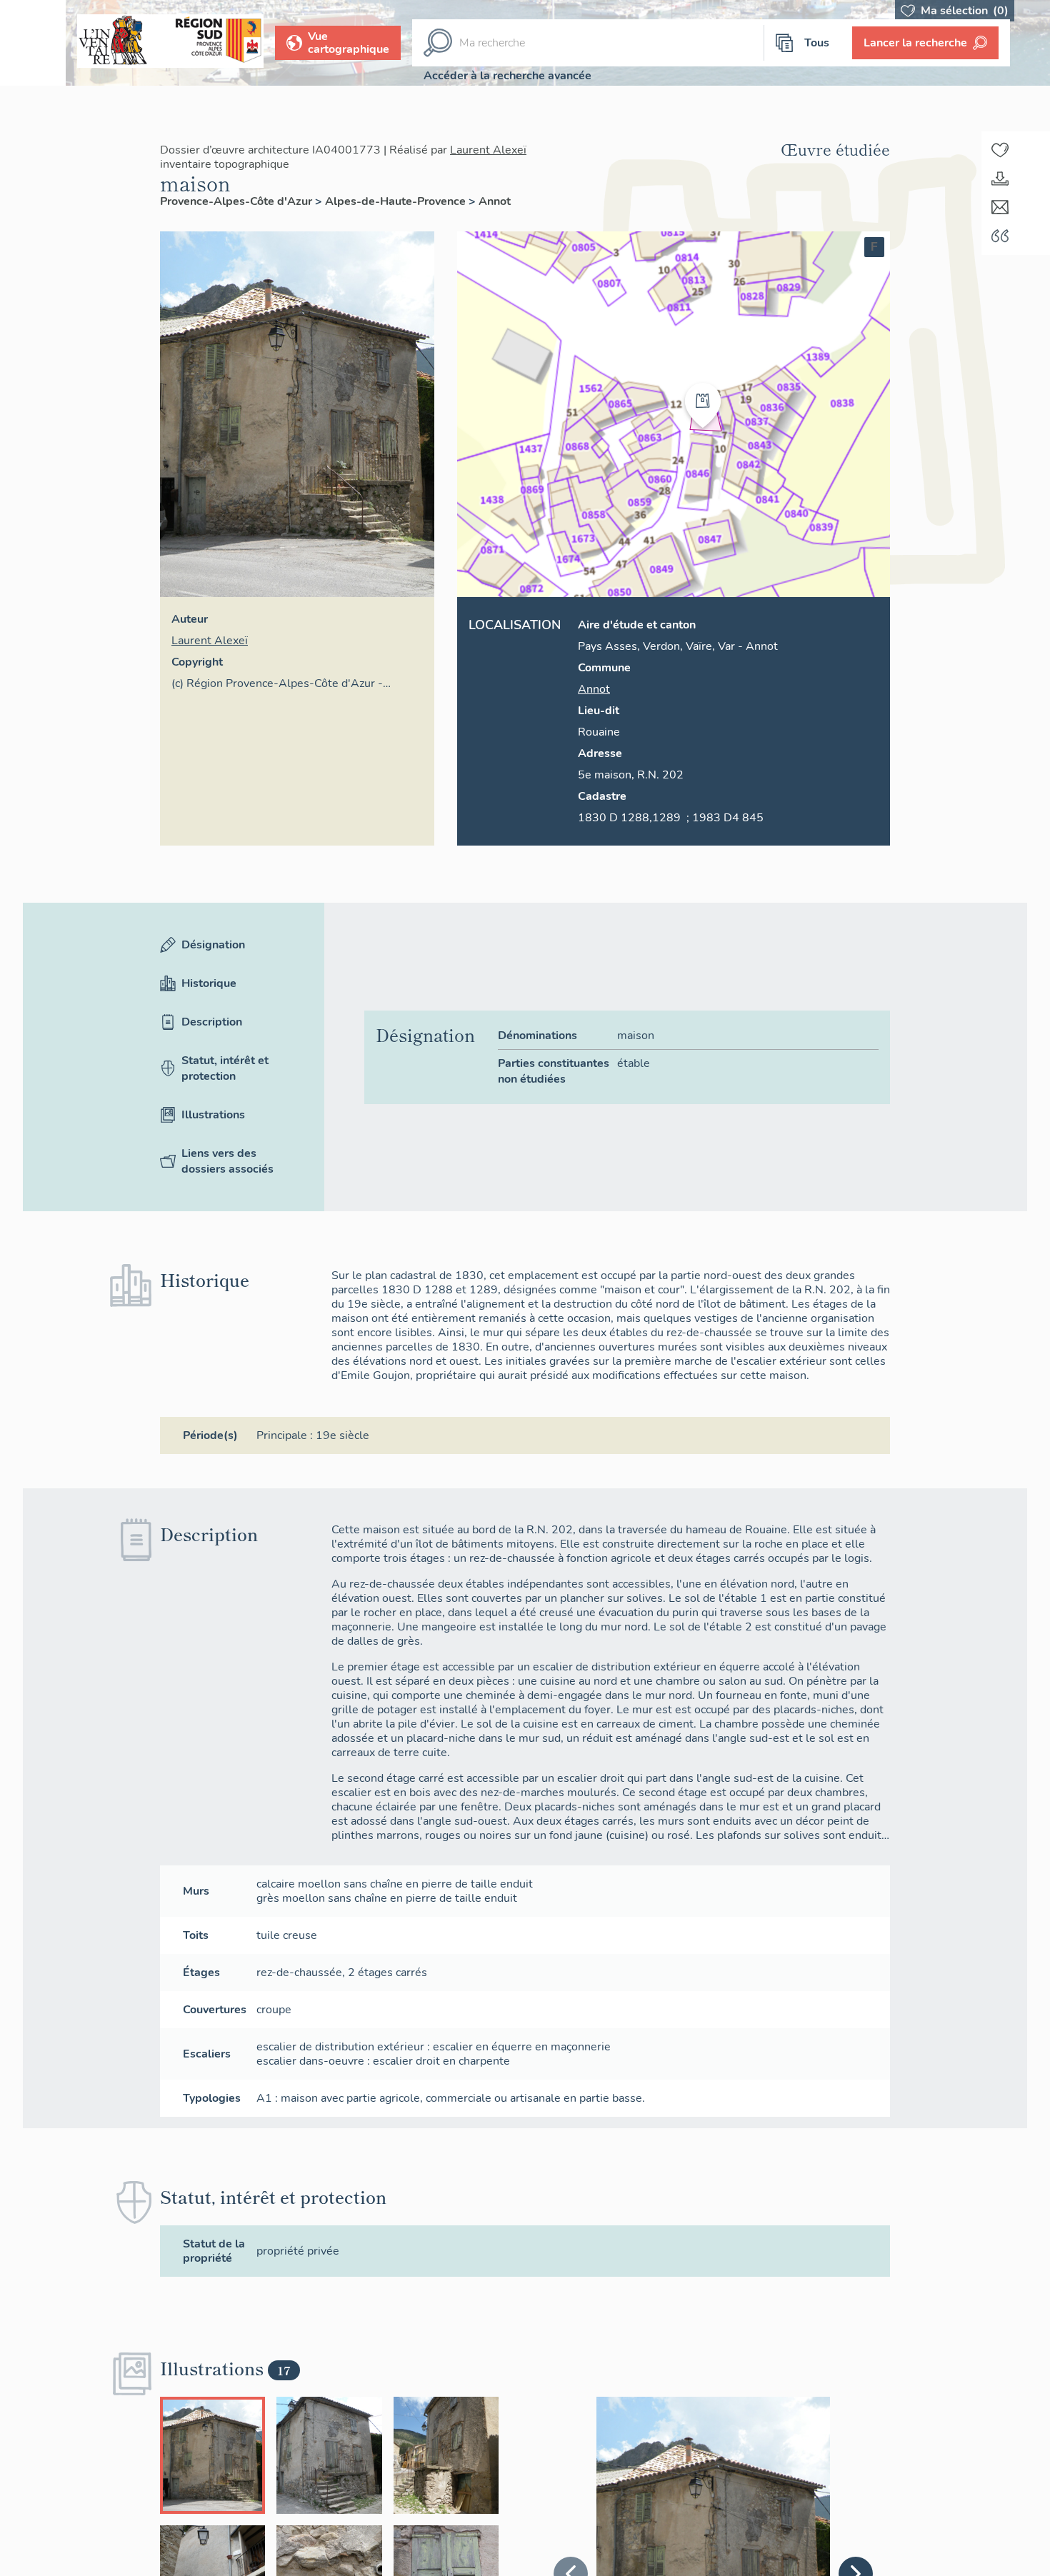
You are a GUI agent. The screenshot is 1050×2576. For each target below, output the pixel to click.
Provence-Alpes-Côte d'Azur (237, 201)
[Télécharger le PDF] (1000, 179)
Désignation (213, 945)
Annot (495, 201)
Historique (209, 983)
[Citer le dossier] (1000, 236)
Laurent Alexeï (488, 150)
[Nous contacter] (1000, 207)
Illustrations (213, 1115)
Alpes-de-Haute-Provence (397, 201)
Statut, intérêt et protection (225, 1068)
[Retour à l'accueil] (33, 43)
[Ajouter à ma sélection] (1000, 150)
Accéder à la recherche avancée (507, 76)
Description (212, 1022)
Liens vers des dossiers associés (227, 1161)
